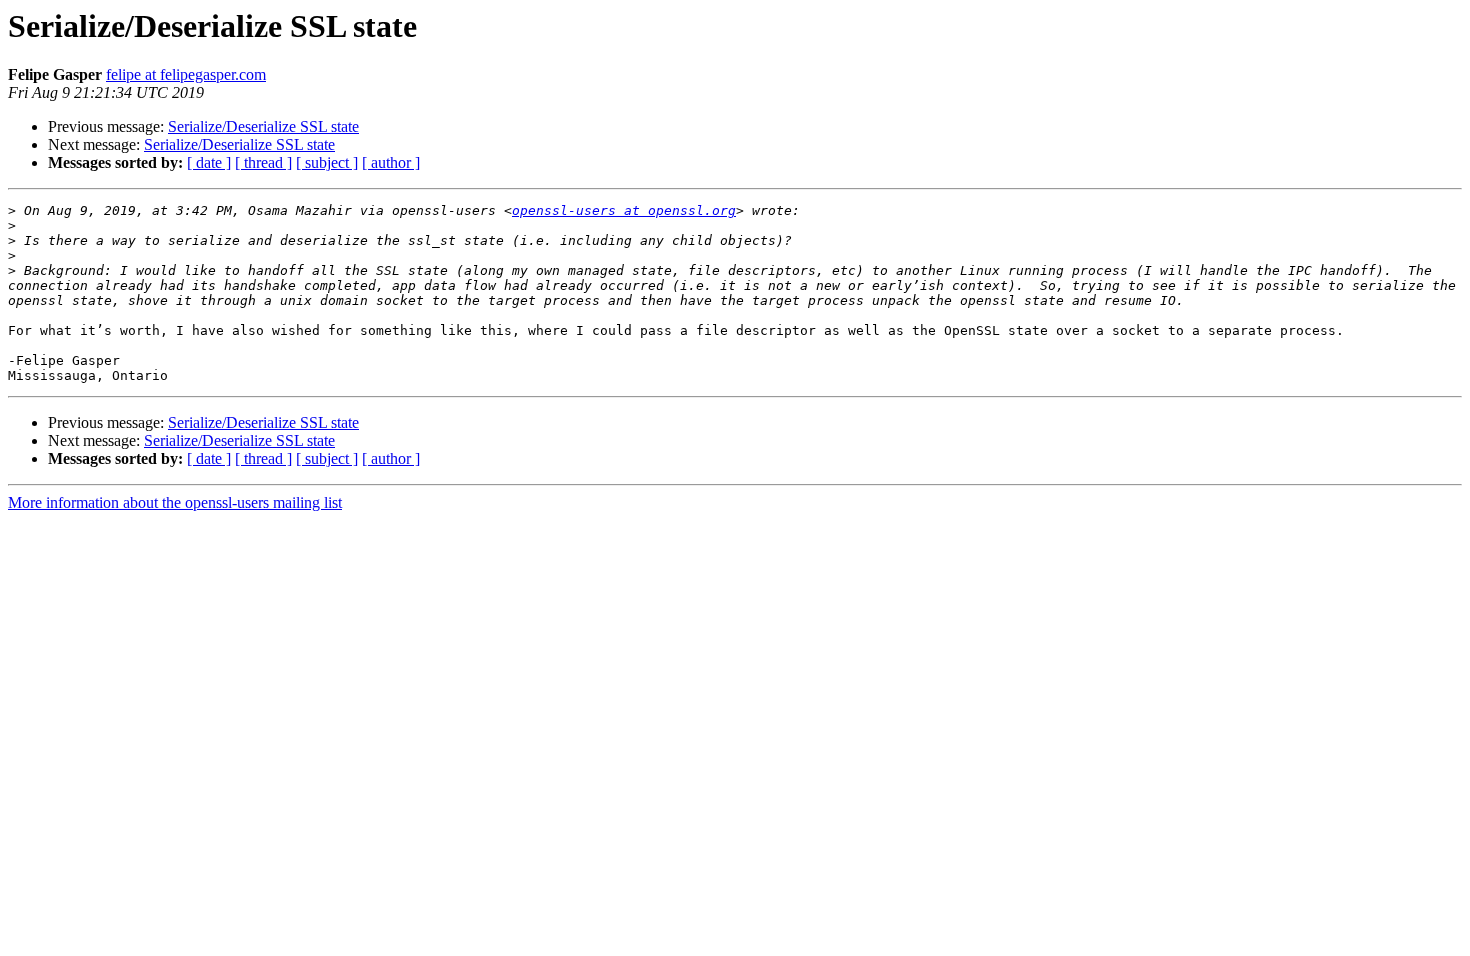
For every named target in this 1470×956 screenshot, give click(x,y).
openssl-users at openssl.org (624, 210)
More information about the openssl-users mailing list (175, 502)
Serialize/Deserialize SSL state (263, 126)
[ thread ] (263, 162)
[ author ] (391, 162)
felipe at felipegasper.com (186, 74)
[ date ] (209, 162)
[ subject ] (327, 162)
